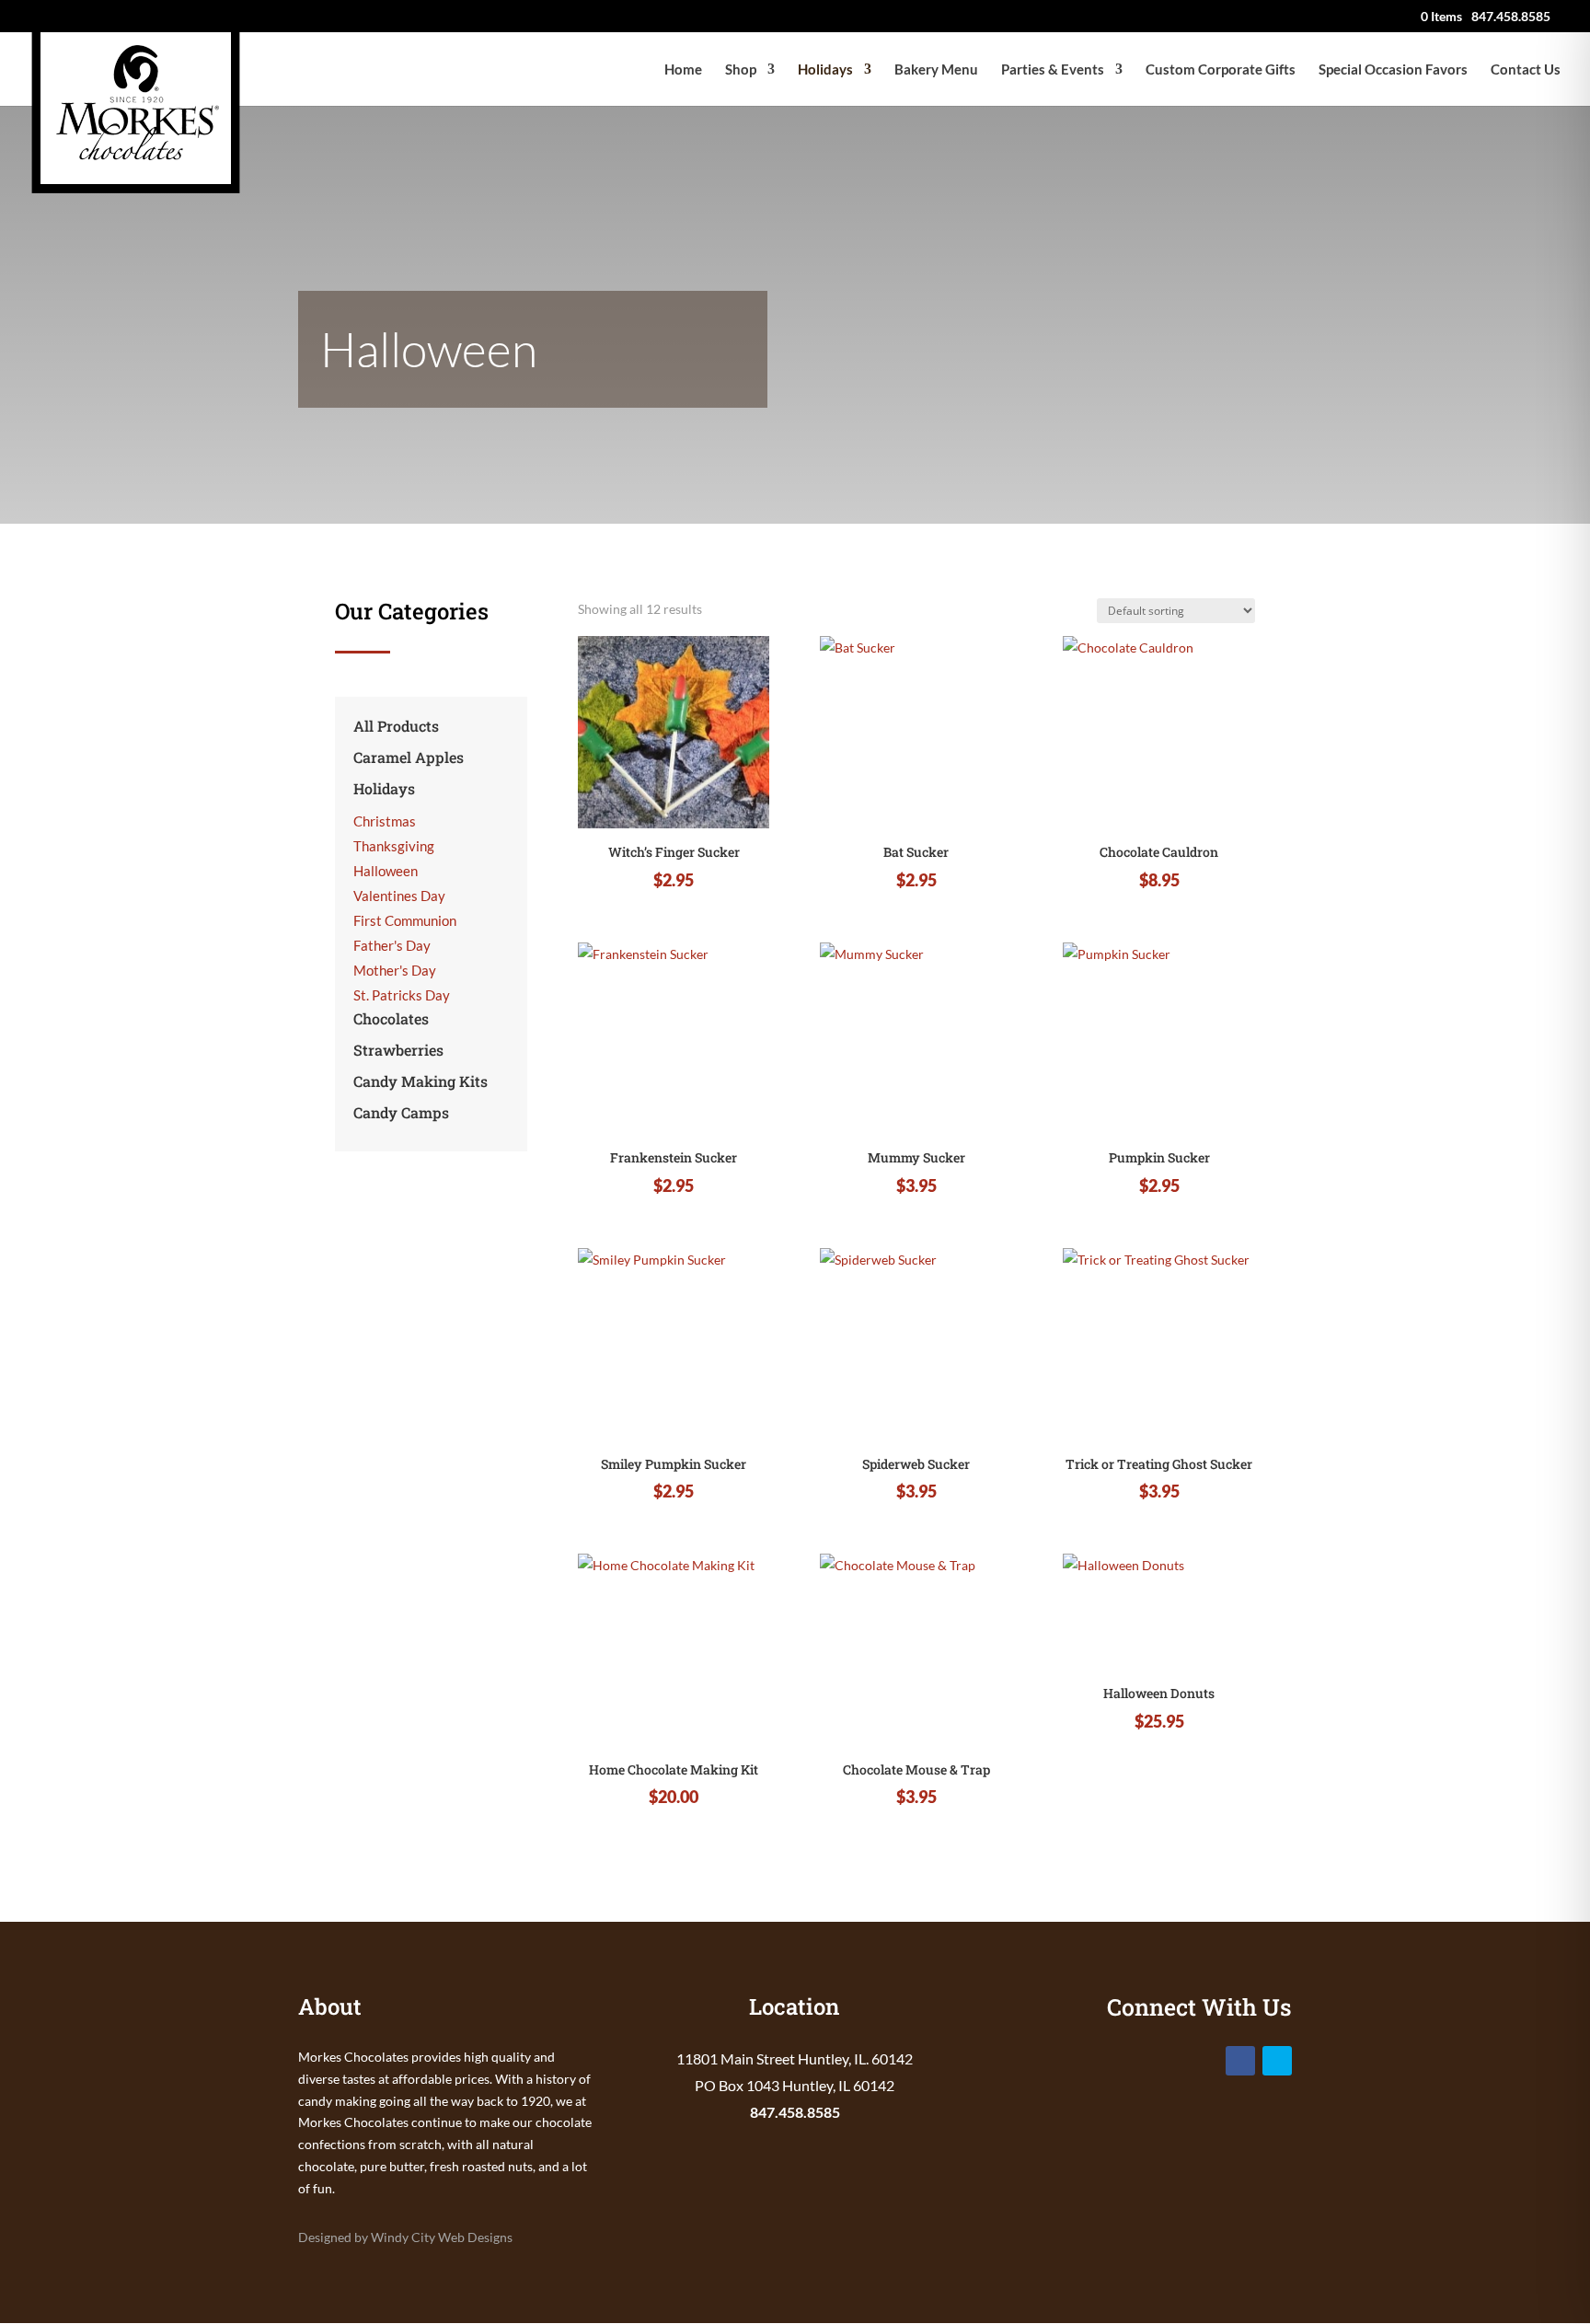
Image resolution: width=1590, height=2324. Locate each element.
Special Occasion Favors (1393, 70)
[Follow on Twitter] (1277, 2061)
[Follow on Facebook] (1240, 2061)
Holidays (825, 70)
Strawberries (398, 1050)
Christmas (385, 821)
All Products (396, 726)
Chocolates (391, 1018)
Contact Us (1526, 70)
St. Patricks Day (402, 995)
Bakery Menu (936, 70)
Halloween (386, 871)
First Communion (405, 920)
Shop (741, 70)
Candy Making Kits (421, 1081)
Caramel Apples (409, 757)
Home (683, 70)
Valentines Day (399, 896)
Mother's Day (395, 970)
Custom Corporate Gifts (1221, 70)
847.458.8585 (795, 2112)
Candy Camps (401, 1112)
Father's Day (392, 945)
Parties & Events (1053, 70)
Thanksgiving (394, 846)
